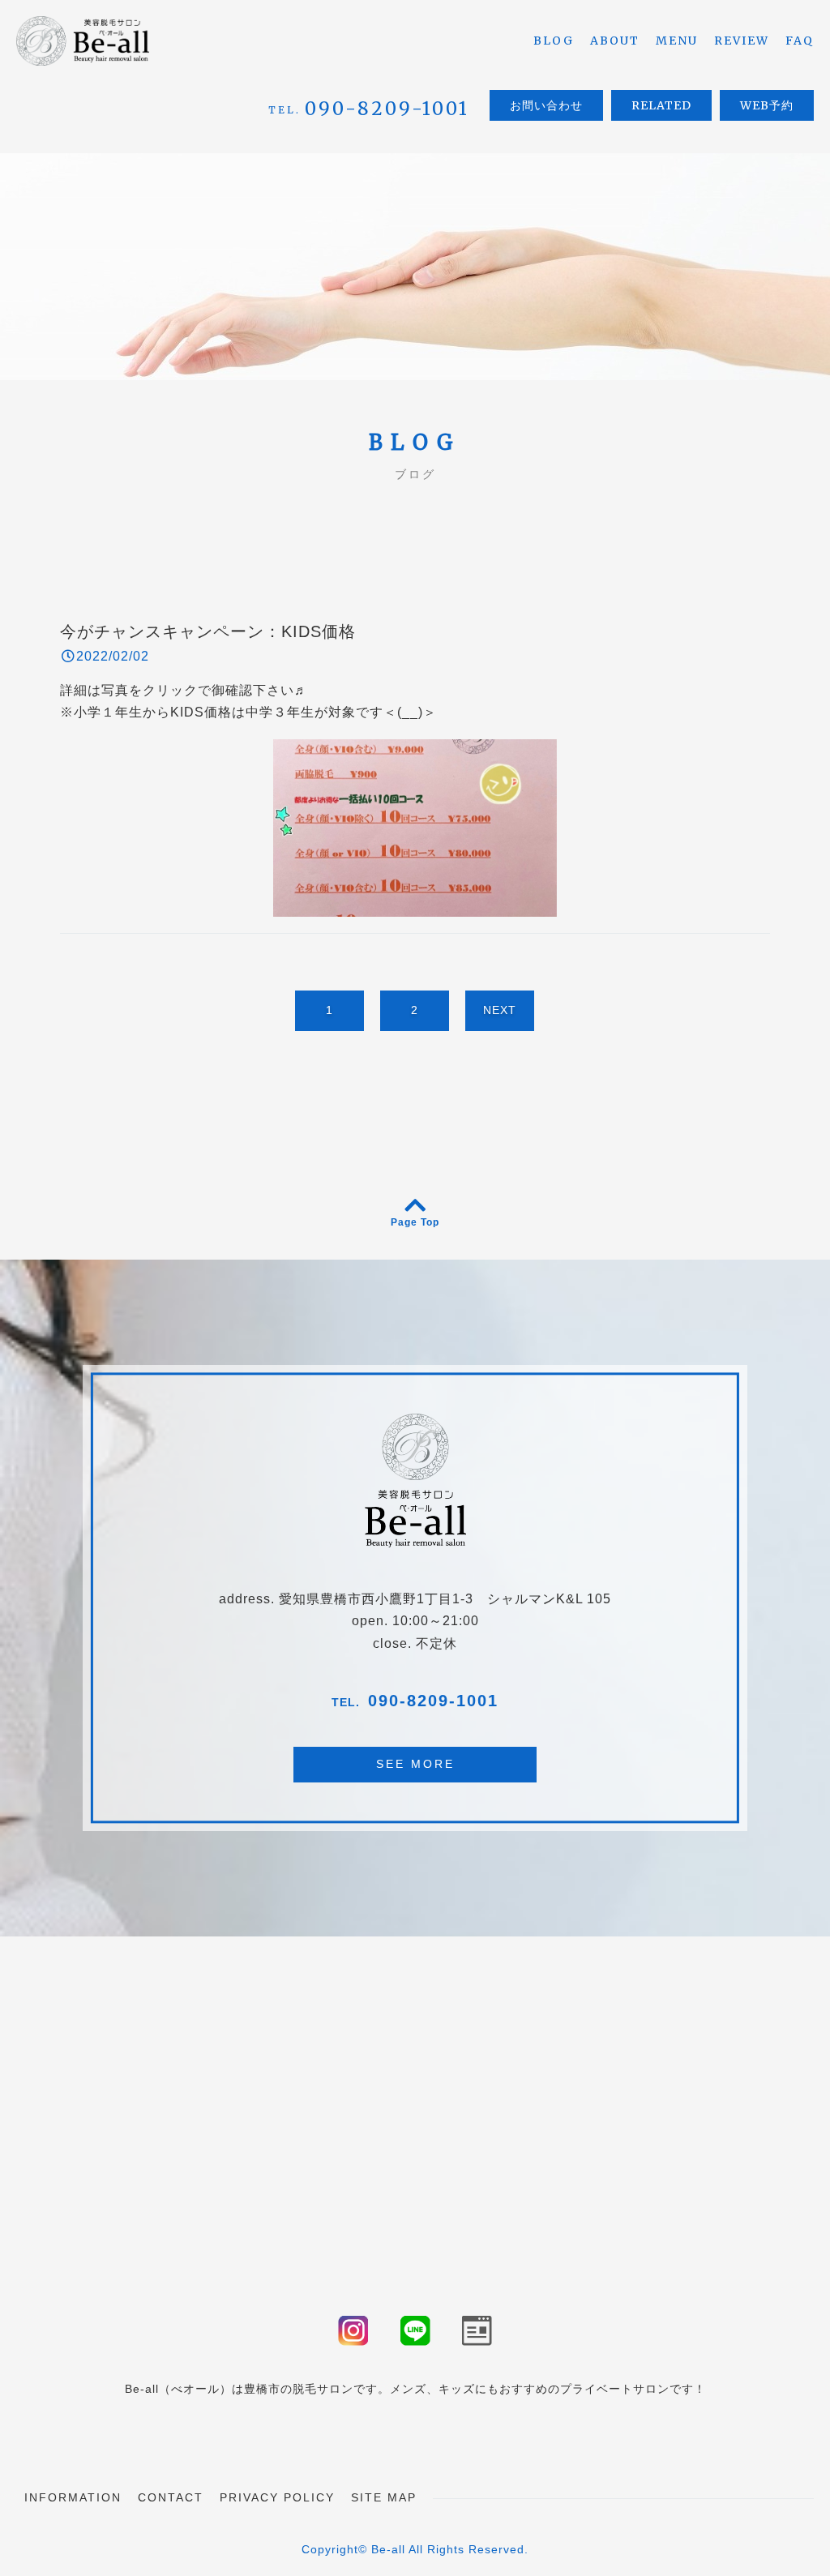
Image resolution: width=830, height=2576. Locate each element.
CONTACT (171, 2497)
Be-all (388, 2549)
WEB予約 (767, 105)
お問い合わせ (546, 105)
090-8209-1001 (433, 1701)
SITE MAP (384, 2497)
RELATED (661, 105)
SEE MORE (415, 1764)
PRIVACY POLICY (277, 2497)
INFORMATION (73, 2497)
